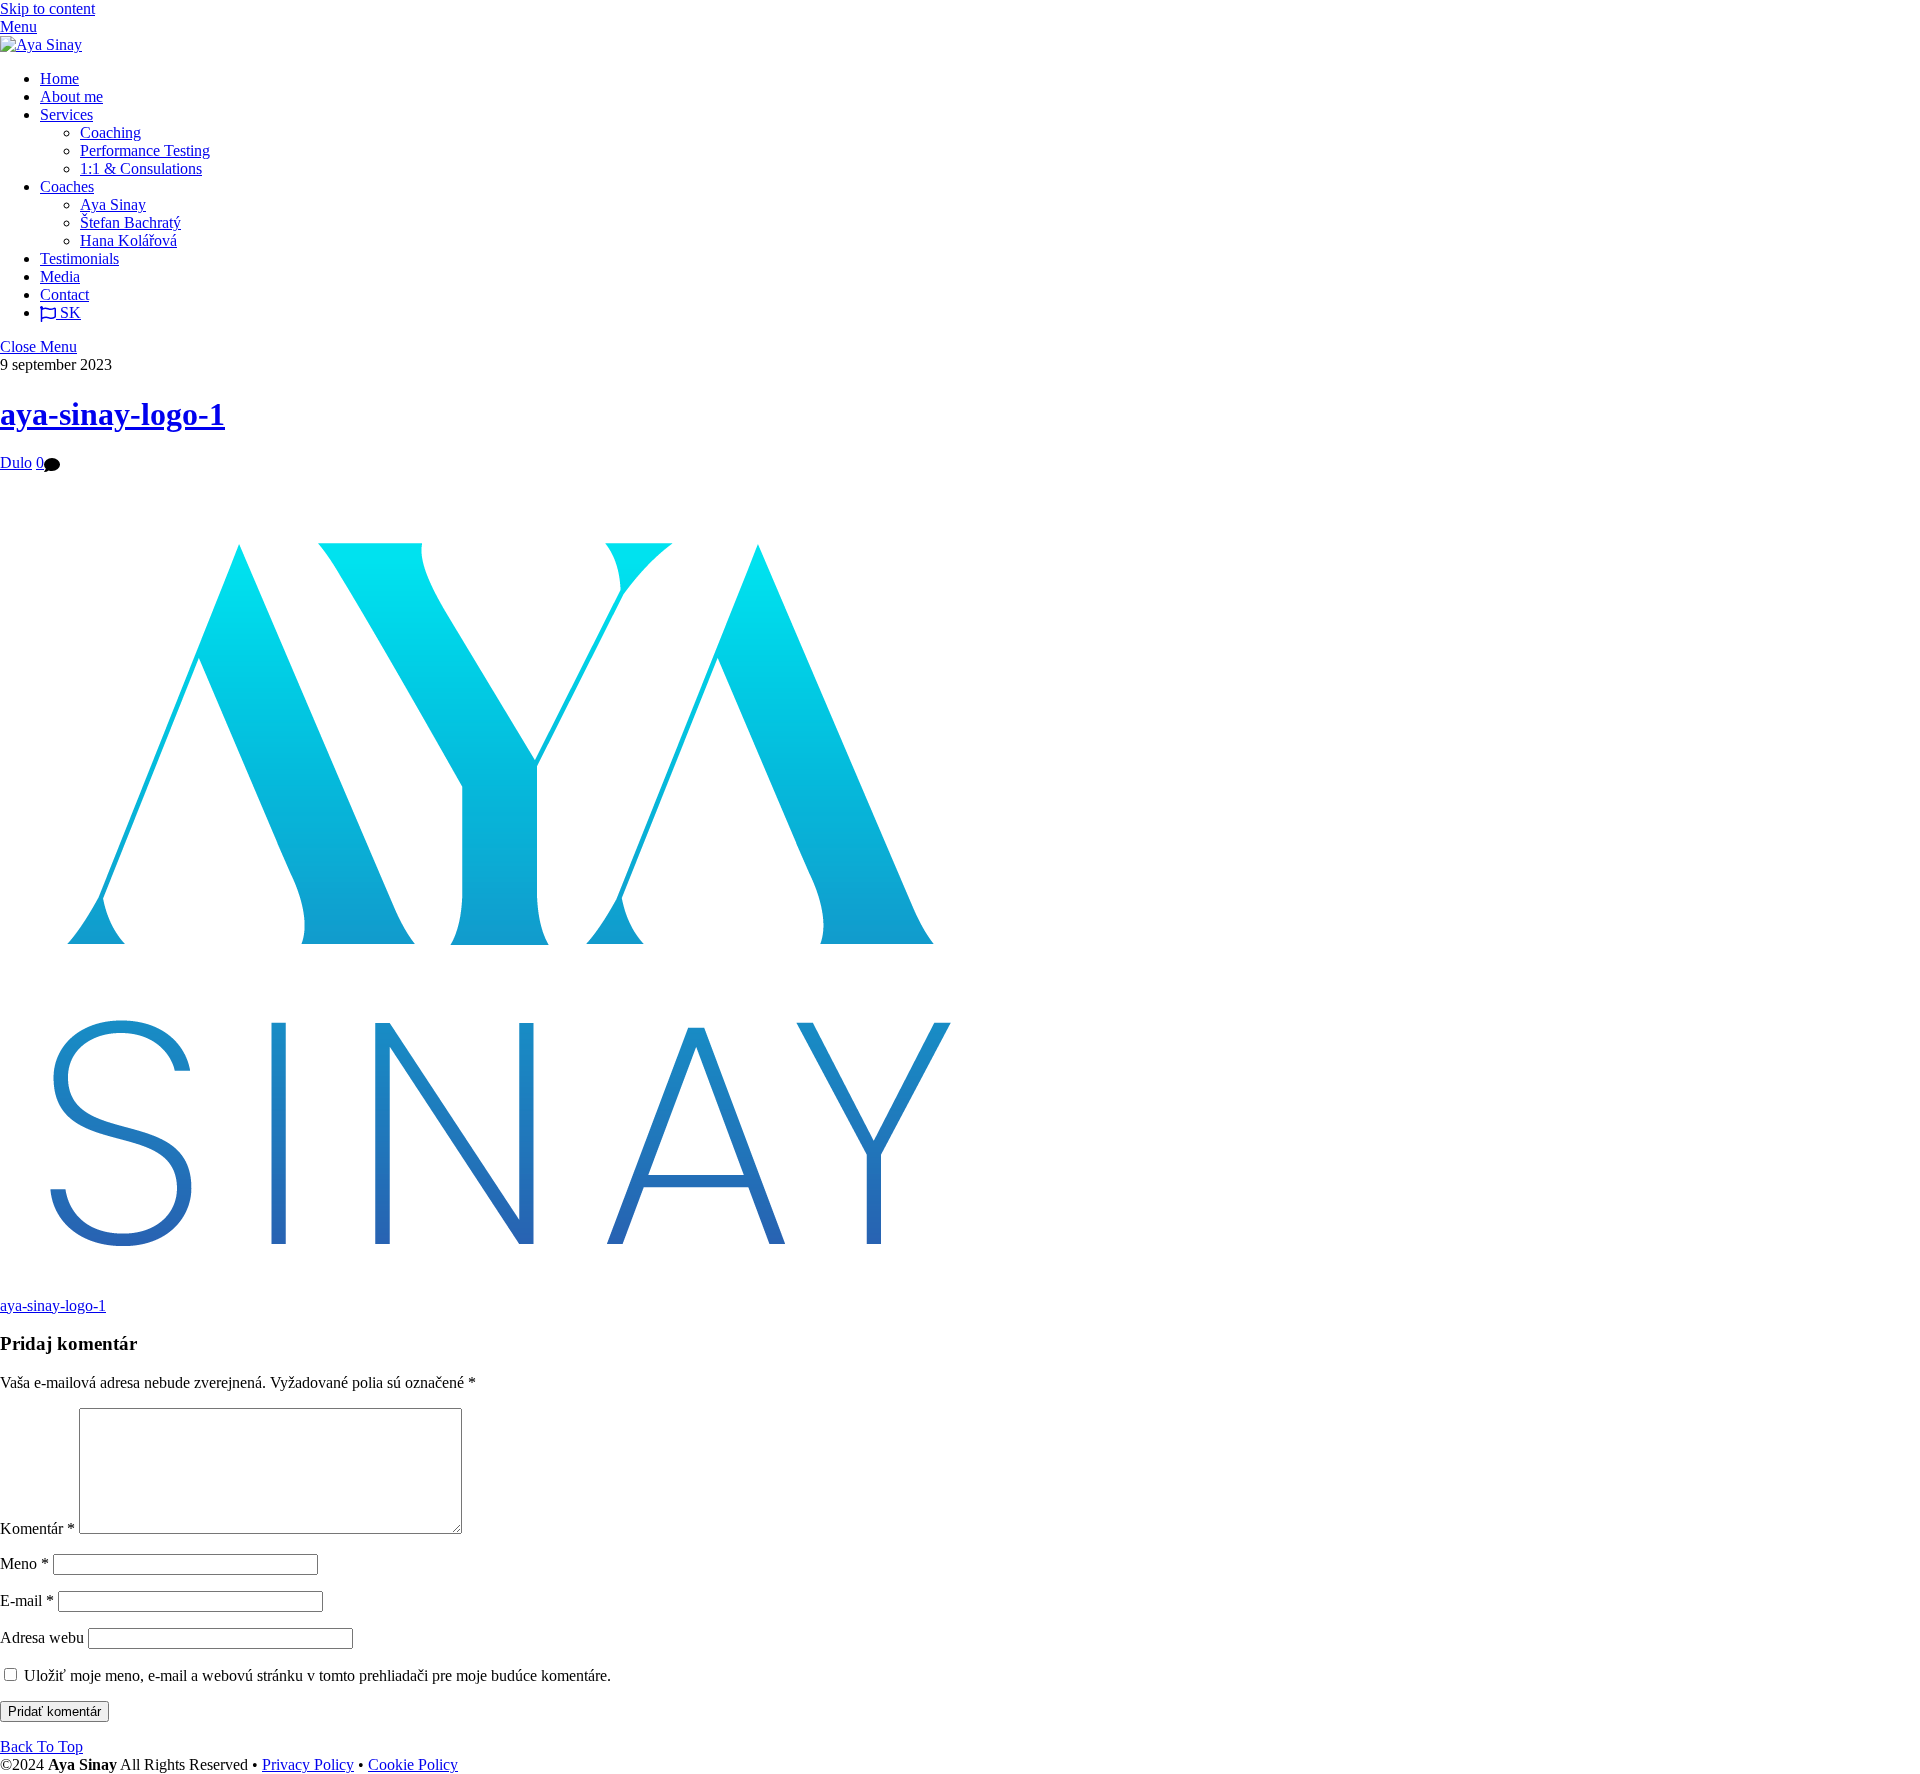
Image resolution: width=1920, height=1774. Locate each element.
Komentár (37, 1528)
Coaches (67, 186)
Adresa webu (42, 1637)
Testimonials (79, 258)
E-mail (27, 1600)
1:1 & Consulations (141, 168)
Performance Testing (145, 150)
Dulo (16, 462)
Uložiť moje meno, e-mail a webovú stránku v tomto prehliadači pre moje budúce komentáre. (317, 1675)
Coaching (110, 132)
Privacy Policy (308, 1764)
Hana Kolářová (128, 240)
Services (66, 114)
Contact (64, 294)
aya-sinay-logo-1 (112, 414)
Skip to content (47, 8)
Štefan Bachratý (130, 222)
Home (59, 78)
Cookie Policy (413, 1764)
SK (68, 312)
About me (71, 96)
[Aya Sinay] (41, 44)
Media (60, 276)
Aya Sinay (113, 204)
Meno (24, 1563)
